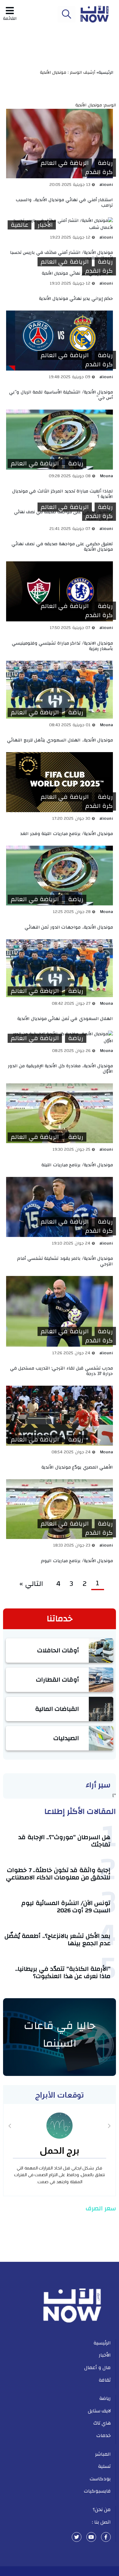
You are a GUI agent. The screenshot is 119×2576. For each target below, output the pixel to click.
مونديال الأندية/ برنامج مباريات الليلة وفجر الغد (67, 834)
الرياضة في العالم (65, 163)
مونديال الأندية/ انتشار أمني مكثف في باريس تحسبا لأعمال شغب (62, 255)
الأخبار (45, 225)
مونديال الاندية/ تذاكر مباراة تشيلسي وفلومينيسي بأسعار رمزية (63, 646)
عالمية (20, 225)
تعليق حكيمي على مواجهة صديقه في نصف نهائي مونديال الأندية (62, 547)
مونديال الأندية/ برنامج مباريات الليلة (77, 1165)
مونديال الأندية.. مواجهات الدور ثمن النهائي (69, 927)
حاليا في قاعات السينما (60, 2034)
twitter (77, 2537)
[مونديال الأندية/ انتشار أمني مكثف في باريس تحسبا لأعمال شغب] (60, 224)
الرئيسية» (106, 73)
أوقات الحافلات (58, 1650)
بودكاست (100, 2479)
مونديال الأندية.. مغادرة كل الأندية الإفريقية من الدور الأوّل (61, 1069)
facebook (106, 2537)
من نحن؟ (102, 2510)
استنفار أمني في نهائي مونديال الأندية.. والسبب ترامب (64, 203)
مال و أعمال (97, 2368)
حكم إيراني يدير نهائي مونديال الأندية (76, 298)
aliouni (106, 185)
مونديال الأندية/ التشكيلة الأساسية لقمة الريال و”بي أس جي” (61, 395)
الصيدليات (66, 1738)
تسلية (104, 2466)
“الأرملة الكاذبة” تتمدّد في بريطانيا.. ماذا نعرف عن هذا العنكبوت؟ (63, 1972)
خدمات (104, 2436)
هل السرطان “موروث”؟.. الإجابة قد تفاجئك (64, 1841)
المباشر (103, 2454)
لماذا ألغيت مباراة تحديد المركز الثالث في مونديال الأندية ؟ (63, 494)
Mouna (106, 476)
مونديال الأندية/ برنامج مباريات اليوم (77, 1561)
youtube (91, 2537)
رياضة (105, 163)
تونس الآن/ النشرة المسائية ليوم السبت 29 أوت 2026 (66, 1907)
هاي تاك (102, 2423)
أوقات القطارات (58, 1680)
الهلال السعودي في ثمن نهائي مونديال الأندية (65, 1019)
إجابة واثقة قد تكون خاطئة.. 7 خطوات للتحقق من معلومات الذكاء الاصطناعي (58, 1874)
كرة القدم (99, 172)
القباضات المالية (57, 1709)
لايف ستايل (99, 2411)
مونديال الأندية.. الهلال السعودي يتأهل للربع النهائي (60, 740)
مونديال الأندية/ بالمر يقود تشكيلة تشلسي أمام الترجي (65, 1261)
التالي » (33, 1584)
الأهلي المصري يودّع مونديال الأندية (77, 1467)
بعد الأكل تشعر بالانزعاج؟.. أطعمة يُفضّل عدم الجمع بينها (58, 1940)
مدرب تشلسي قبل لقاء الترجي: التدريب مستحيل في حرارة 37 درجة (62, 1371)
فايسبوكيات (97, 2491)
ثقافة (105, 2380)
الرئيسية (102, 2343)
